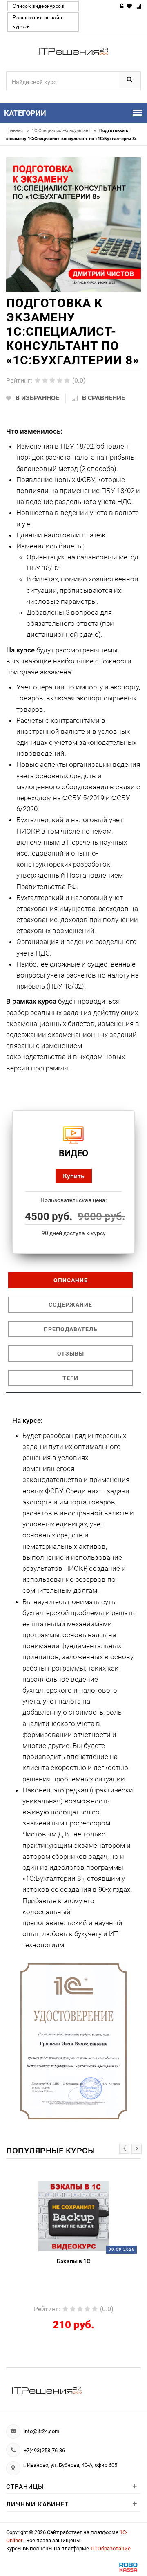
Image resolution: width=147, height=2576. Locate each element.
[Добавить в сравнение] (87, 2185)
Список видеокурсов (38, 6)
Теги (70, 1378)
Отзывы (71, 1354)
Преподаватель (71, 1329)
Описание (71, 1280)
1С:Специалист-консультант (64, 131)
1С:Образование (110, 2548)
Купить (74, 1176)
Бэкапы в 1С (73, 2261)
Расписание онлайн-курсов (38, 22)
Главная (17, 131)
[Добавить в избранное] (55, 2185)
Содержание (70, 1305)
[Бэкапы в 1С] (74, 2216)
